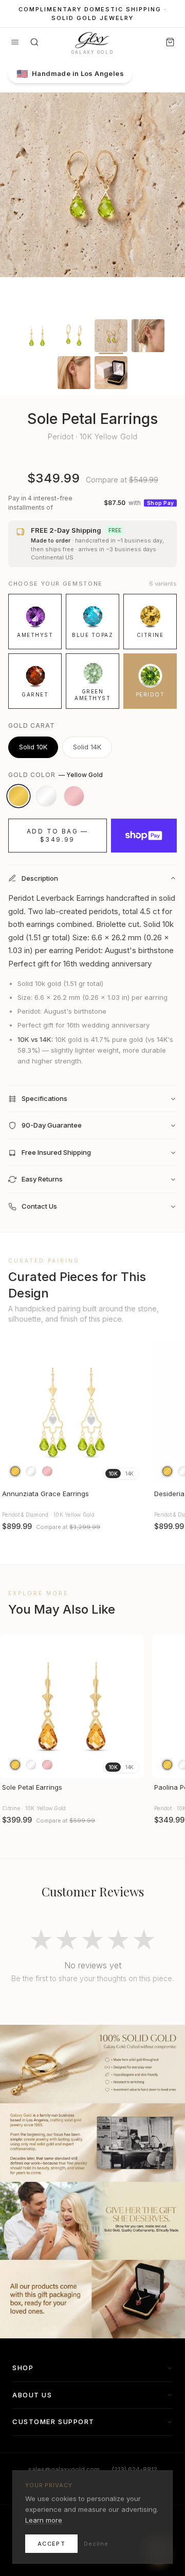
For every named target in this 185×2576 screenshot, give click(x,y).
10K (113, 1474)
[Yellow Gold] (18, 796)
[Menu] (15, 42)
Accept (51, 2544)
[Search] (34, 42)
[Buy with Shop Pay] (144, 836)
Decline (96, 2544)
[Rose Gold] (74, 796)
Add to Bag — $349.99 (58, 835)
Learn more (44, 2520)
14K (129, 1474)
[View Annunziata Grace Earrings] (72, 1412)
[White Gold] (46, 796)
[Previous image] (12, 1412)
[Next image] (132, 1412)
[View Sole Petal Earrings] (72, 1706)
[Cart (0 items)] (170, 42)
